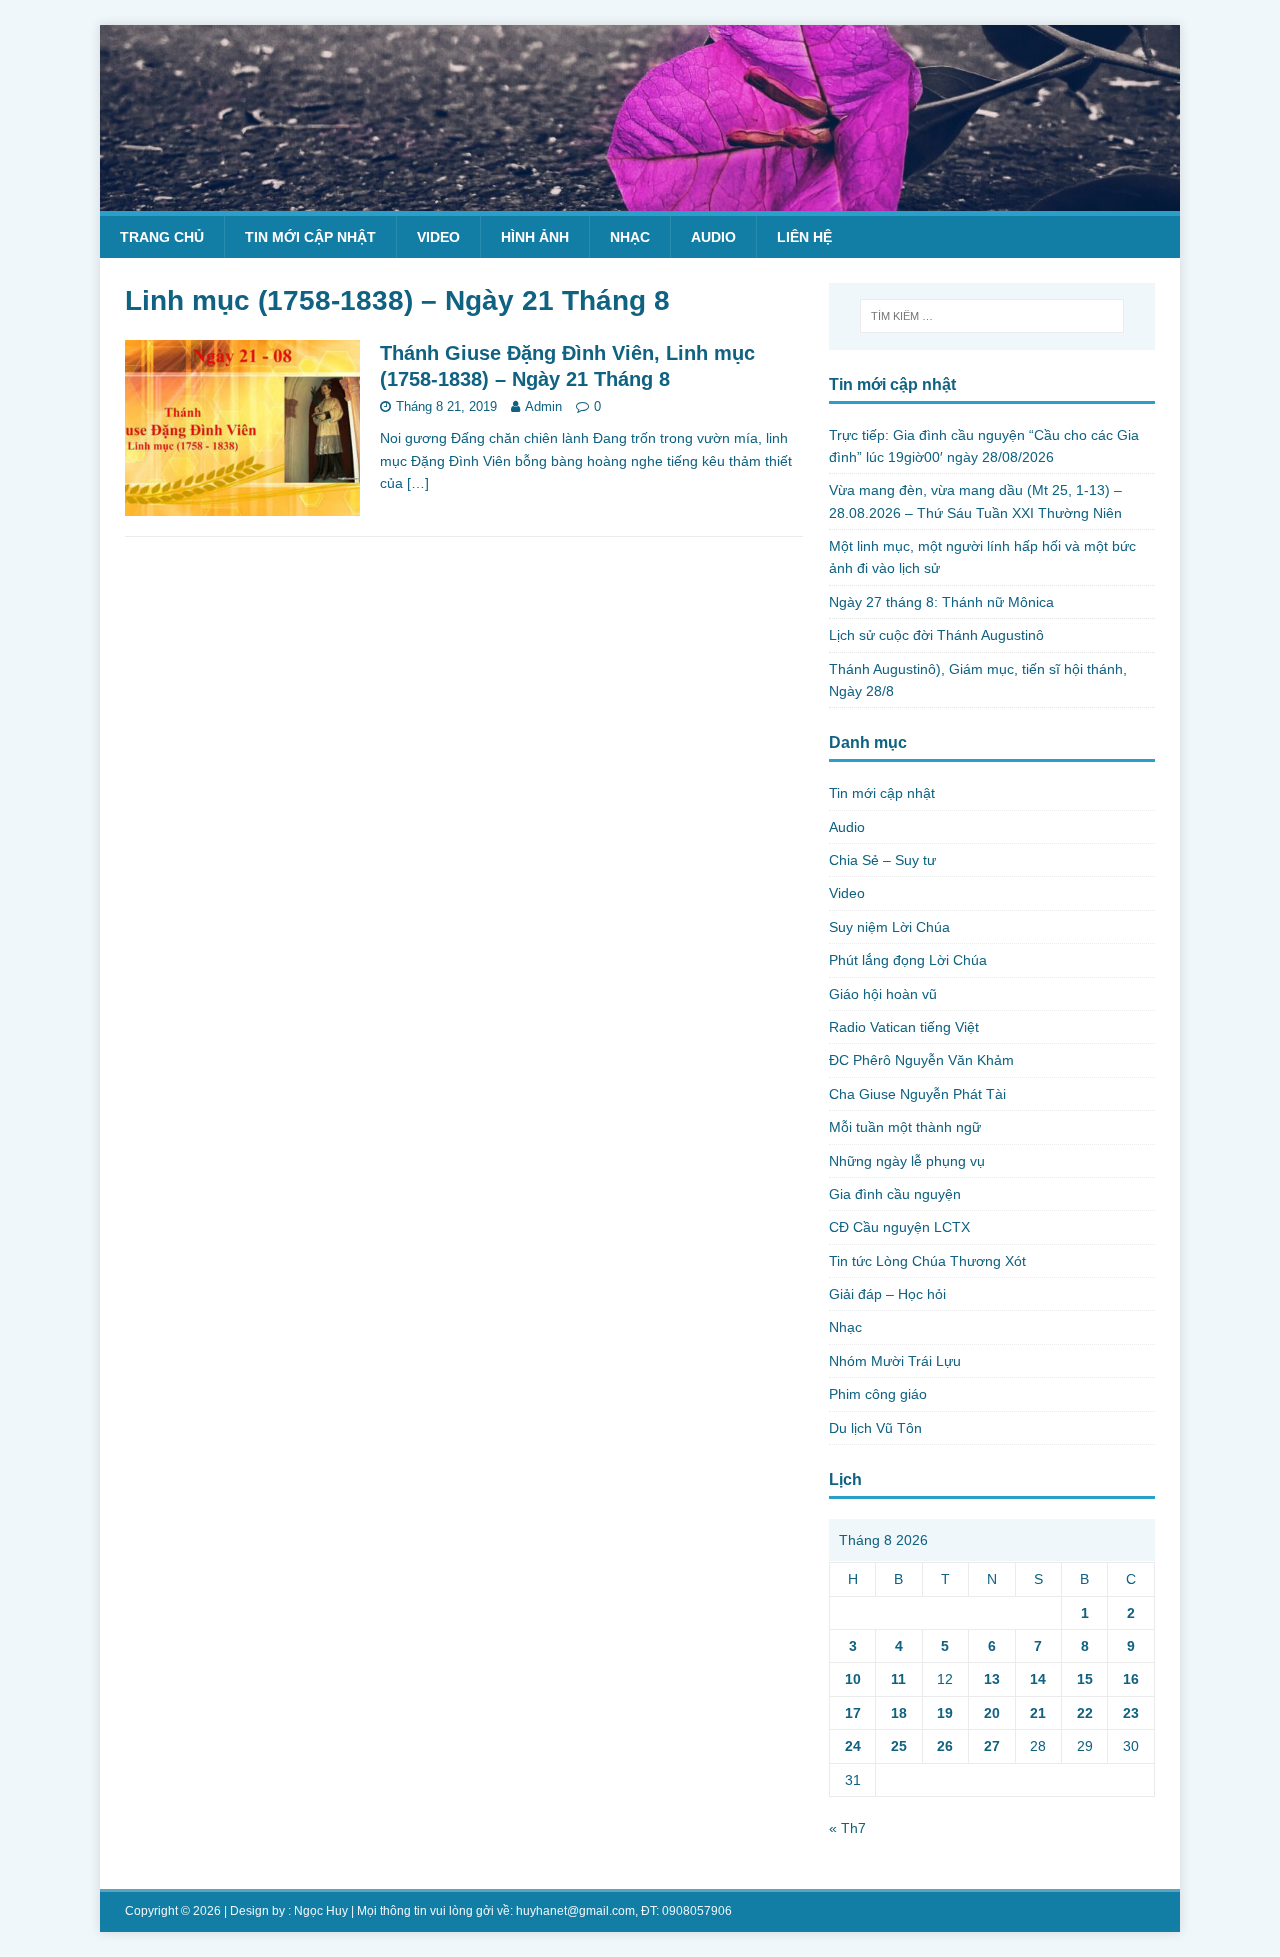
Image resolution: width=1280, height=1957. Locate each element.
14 (1038, 1679)
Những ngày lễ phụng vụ (907, 1161)
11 (898, 1679)
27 (992, 1746)
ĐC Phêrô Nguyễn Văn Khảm (921, 1060)
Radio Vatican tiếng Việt (904, 1027)
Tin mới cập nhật (310, 237)
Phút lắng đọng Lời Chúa (908, 960)
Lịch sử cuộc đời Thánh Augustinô (936, 635)
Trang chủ (162, 237)
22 (1085, 1713)
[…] (418, 483)
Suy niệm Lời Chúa (889, 927)
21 (1038, 1713)
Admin (543, 406)
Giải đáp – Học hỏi (887, 1294)
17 (853, 1713)
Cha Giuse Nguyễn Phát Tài (917, 1094)
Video (438, 237)
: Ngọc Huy (318, 1911)
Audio (713, 237)
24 (853, 1746)
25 (899, 1746)
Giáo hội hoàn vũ (883, 994)
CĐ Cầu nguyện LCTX (899, 1227)
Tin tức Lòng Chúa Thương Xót (927, 1261)
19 (945, 1713)
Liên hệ (804, 237)
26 (945, 1746)
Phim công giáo (878, 1394)
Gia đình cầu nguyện (895, 1194)
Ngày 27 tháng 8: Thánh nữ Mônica (941, 602)
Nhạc (630, 237)
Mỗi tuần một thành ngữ (905, 1127)
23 (1131, 1713)
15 (1085, 1679)
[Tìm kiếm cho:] (992, 316)
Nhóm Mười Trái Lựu (895, 1361)
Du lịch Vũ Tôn (875, 1428)
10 (853, 1679)
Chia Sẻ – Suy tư (882, 860)
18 (899, 1713)
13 (992, 1679)
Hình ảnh (535, 237)
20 (992, 1713)
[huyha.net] (640, 199)
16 (1131, 1679)
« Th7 (847, 1828)
